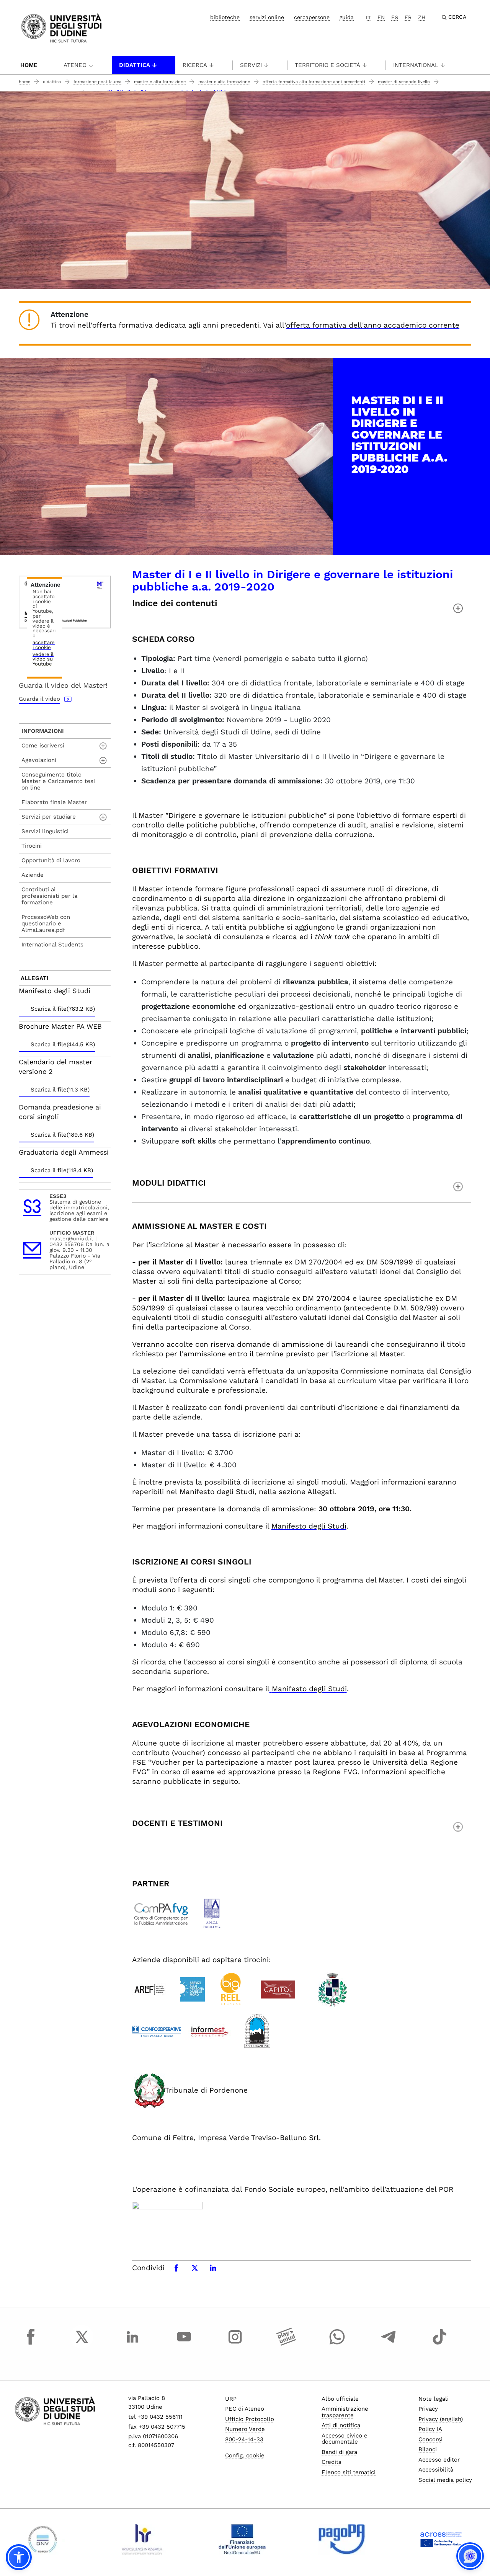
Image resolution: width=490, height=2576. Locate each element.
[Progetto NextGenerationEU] (242, 2539)
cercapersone (312, 17)
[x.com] (82, 2344)
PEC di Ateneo (245, 2409)
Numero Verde (245, 2429)
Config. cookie (245, 2455)
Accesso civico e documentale (345, 2439)
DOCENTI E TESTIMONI (177, 1823)
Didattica (135, 65)
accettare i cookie (44, 645)
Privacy (428, 2409)
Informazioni (43, 731)
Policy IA (430, 2429)
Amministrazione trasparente (345, 2412)
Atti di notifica (341, 2425)
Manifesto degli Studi (309, 1526)
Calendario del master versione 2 (56, 1067)
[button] (19, 2557)
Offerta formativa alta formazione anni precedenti (314, 82)
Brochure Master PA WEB (60, 1026)
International (416, 65)
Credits (332, 2462)
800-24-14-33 (244, 2439)
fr (408, 17)
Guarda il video (39, 699)
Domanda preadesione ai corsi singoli (60, 1112)
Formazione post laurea (97, 82)
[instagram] (235, 2344)
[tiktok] (439, 2344)
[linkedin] (133, 2344)
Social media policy (445, 2480)
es (395, 17)
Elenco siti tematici (349, 2472)
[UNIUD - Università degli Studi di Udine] (61, 27)
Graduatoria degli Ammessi (64, 1152)
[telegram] (389, 2344)
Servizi (251, 65)
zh (422, 17)
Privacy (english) (441, 2419)
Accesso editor (439, 2460)
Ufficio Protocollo (250, 2419)
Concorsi (430, 2439)
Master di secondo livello (404, 82)
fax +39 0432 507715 (157, 2427)
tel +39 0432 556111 (155, 2417)
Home (29, 65)
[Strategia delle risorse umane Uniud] (142, 2539)
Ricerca (195, 65)
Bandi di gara (339, 2452)
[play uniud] (286, 2344)
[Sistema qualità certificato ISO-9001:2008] (43, 2539)
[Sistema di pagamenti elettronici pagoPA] (342, 2539)
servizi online (267, 17)
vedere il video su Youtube (43, 659)
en (381, 17)
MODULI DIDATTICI (169, 1183)
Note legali (434, 2399)
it (368, 17)
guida (347, 17)
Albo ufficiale (340, 2399)
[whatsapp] (337, 2344)
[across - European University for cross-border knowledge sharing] (441, 2539)
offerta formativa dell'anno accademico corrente (373, 325)
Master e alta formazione (160, 82)
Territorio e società (327, 65)
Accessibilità (436, 2470)
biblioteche (225, 17)
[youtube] (184, 2344)
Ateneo (75, 65)
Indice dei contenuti (175, 604)
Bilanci (428, 2449)
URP (231, 2399)
